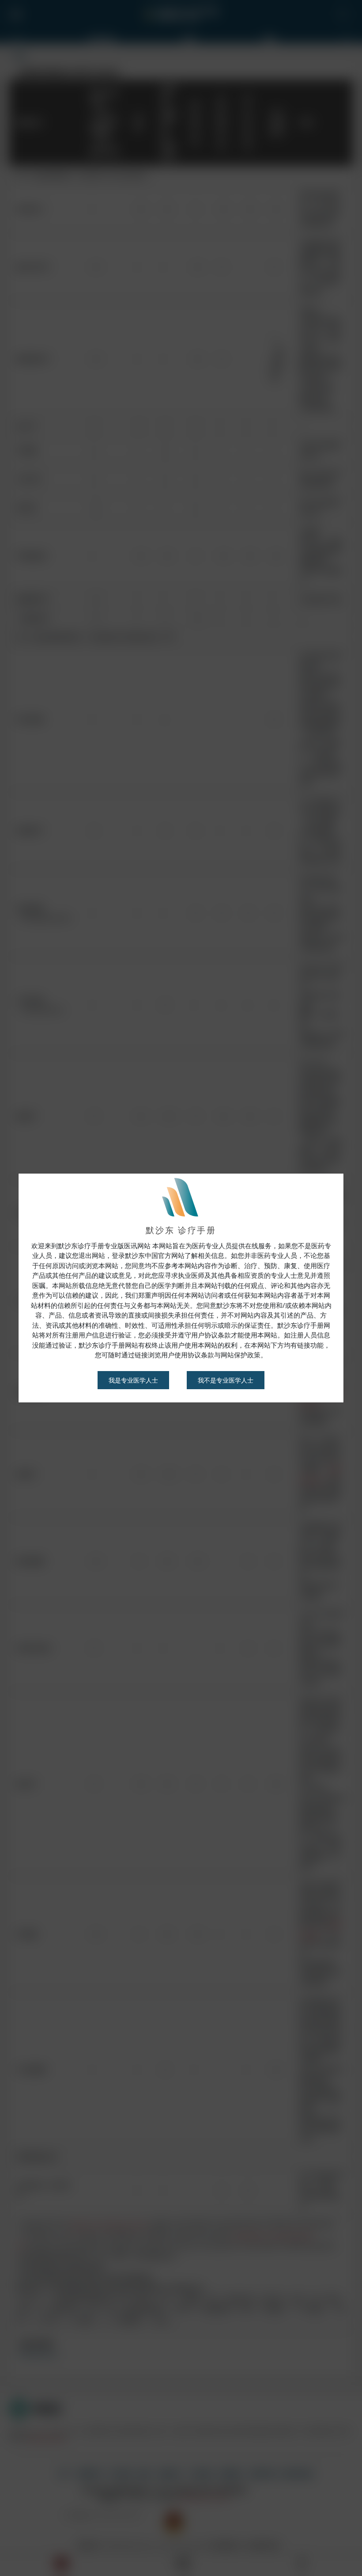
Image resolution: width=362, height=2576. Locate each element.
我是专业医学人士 (133, 1380)
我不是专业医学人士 (226, 1380)
